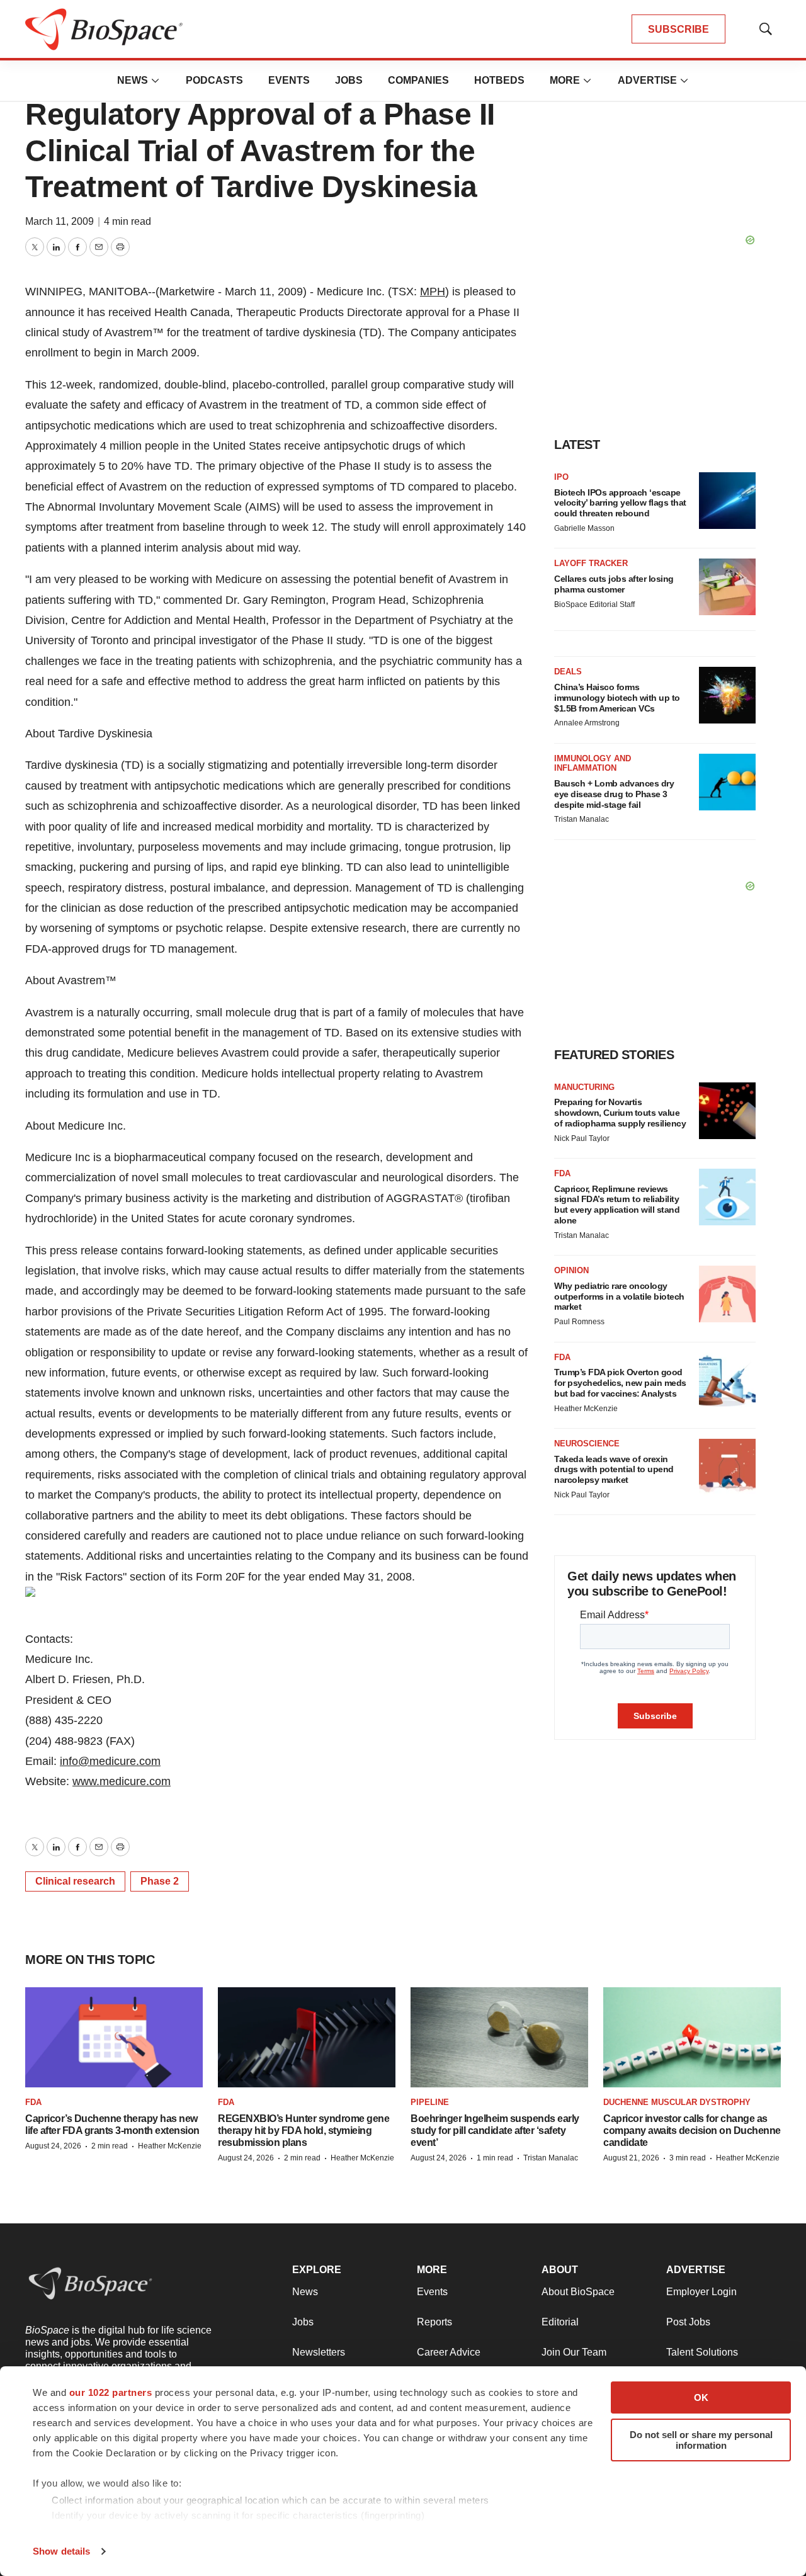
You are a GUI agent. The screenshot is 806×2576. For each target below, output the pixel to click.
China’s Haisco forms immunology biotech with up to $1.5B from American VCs (617, 698)
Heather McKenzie (586, 1409)
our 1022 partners (111, 2392)
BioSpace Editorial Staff (594, 604)
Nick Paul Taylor (582, 1138)
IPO (561, 477)
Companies (418, 80)
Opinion (571, 1270)
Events (289, 80)
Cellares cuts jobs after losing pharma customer (614, 584)
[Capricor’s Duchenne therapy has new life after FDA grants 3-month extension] (114, 2037)
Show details (61, 2551)
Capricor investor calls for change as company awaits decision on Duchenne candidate (692, 2131)
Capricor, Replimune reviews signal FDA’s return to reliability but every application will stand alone (617, 1205)
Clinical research (75, 1881)
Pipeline (430, 2102)
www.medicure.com (122, 1781)
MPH (433, 292)
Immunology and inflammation (593, 763)
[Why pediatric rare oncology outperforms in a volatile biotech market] (727, 1294)
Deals (568, 672)
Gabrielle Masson (584, 528)
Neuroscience (587, 1444)
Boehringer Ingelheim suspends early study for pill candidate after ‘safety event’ (495, 2131)
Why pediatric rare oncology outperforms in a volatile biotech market (619, 1297)
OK (701, 2397)
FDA (562, 1173)
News (133, 80)
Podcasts (214, 80)
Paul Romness (579, 1322)
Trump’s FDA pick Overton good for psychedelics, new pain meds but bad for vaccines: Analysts (620, 1383)
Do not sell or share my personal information (701, 2440)
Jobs (349, 80)
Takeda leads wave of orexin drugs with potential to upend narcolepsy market (614, 1470)
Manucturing (584, 1087)
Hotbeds (499, 80)
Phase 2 (160, 1881)
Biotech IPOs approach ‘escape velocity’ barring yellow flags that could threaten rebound (620, 503)
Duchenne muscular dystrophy (677, 2102)
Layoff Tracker (591, 563)
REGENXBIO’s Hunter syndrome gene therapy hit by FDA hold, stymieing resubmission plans (304, 2131)
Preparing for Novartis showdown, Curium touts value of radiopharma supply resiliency (620, 1113)
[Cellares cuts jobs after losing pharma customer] (727, 587)
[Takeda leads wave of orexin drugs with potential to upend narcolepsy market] (727, 1467)
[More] (156, 81)
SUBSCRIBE (678, 29)
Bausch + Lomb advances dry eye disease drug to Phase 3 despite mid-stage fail (614, 794)
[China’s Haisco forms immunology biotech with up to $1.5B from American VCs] (727, 695)
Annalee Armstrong (587, 723)
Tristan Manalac (582, 819)
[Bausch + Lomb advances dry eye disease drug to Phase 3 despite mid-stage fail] (727, 782)
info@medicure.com (110, 1761)
